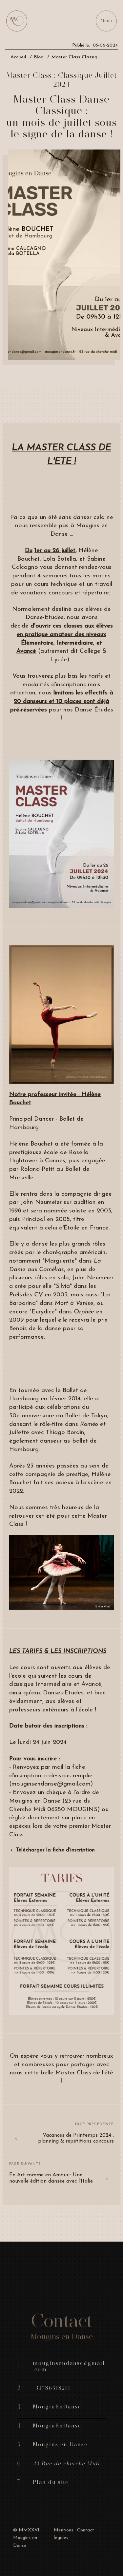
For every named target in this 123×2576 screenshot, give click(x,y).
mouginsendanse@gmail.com (69, 2366)
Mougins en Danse (60, 2444)
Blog (40, 57)
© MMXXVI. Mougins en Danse (27, 2538)
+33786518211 (52, 2388)
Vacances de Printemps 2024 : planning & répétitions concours (76, 2138)
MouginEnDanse (57, 2407)
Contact (86, 2530)
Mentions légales (63, 2534)
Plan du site (51, 2482)
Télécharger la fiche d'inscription (55, 1850)
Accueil (19, 57)
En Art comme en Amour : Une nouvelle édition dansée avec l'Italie (51, 2178)
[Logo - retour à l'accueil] (17, 21)
